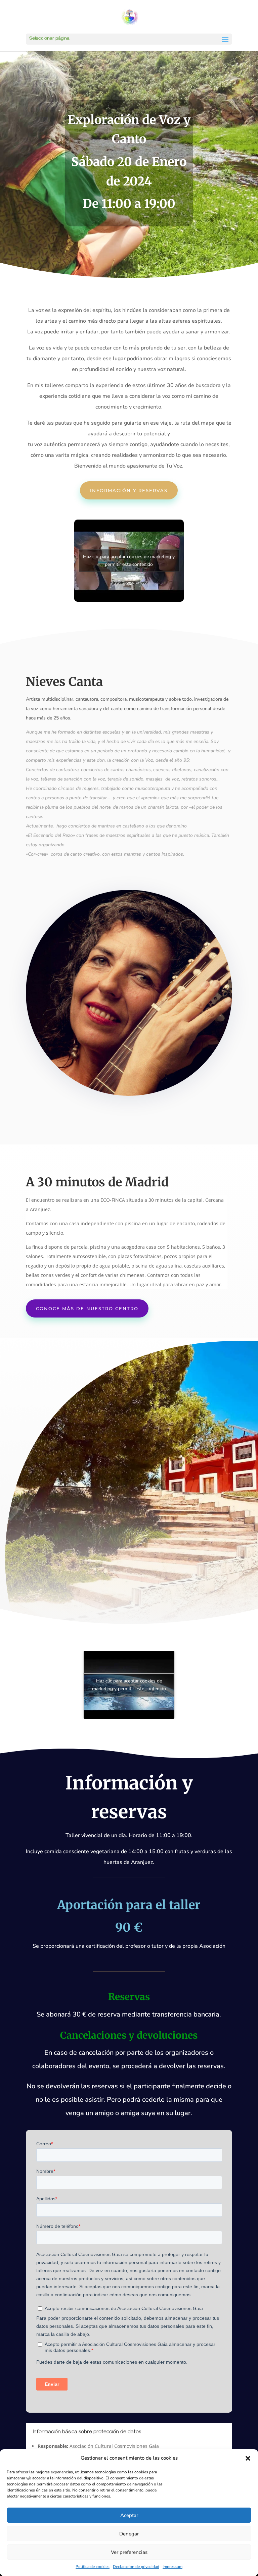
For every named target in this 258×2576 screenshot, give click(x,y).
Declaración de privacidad (136, 2567)
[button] (248, 2458)
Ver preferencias (129, 2552)
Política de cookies (93, 2567)
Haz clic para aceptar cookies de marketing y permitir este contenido (129, 560)
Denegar (129, 2534)
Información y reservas (129, 490)
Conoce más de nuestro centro (87, 1308)
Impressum (173, 2567)
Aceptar (129, 2515)
